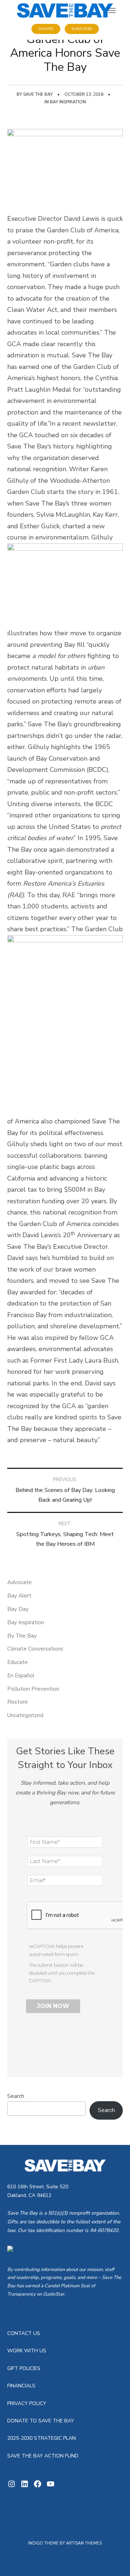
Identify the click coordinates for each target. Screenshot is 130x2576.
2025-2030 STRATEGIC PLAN (42, 2438)
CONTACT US (24, 2333)
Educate (18, 1662)
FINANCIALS (21, 2386)
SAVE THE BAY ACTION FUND (43, 2456)
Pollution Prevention (33, 1689)
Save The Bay (38, 94)
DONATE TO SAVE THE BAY (41, 2421)
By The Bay (22, 1636)
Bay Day (18, 1609)
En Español (21, 1676)
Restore (18, 1702)
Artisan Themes (84, 2543)
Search (16, 2096)
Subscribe (82, 29)
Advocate (19, 1582)
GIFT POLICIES (24, 2368)
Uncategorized (25, 1715)
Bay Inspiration (68, 102)
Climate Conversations (35, 1649)
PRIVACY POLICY (27, 2403)
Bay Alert (19, 1596)
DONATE (46, 29)
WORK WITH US (27, 2351)
